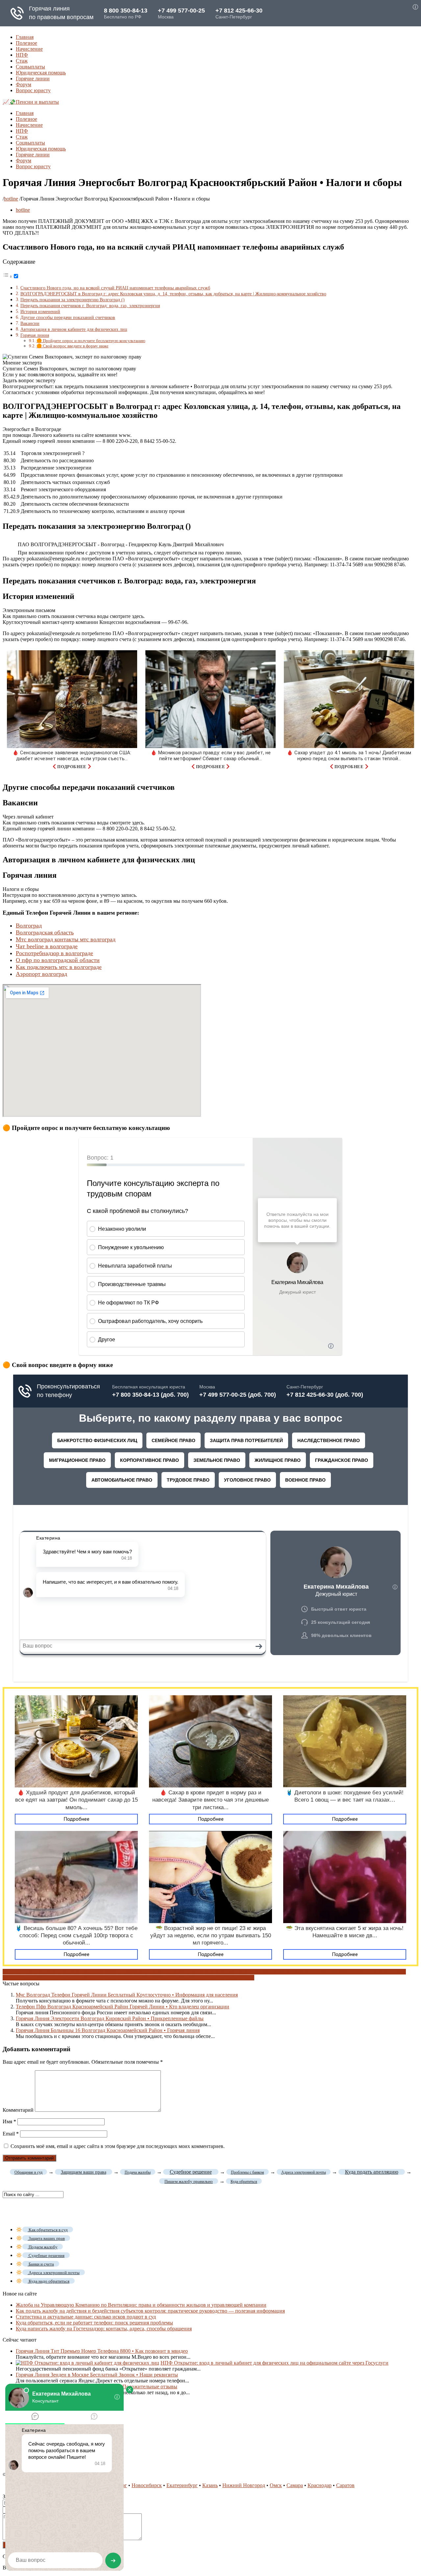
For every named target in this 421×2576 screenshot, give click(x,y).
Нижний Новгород (244, 2485)
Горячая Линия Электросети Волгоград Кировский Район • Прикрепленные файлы (110, 2018)
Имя (9, 2121)
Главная (25, 37)
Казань (210, 2485)
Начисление (29, 49)
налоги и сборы (334, 1972)
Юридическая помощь (41, 73)
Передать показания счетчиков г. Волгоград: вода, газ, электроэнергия (90, 306)
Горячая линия (35, 335)
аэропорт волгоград (25, 1972)
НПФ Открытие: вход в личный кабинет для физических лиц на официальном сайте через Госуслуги (274, 2363)
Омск (276, 2485)
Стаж (22, 61)
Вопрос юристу (33, 90)
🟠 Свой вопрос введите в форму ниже (73, 346)
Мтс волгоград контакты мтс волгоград (66, 939)
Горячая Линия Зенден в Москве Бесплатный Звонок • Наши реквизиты (97, 2375)
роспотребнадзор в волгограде (99, 1978)
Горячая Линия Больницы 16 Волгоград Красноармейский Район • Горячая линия (108, 2030)
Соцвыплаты (30, 67)
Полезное (26, 43)
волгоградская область (96, 1972)
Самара (295, 2485)
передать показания (42, 1978)
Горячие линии (33, 79)
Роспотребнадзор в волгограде (54, 953)
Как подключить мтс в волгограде (59, 967)
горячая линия (137, 1972)
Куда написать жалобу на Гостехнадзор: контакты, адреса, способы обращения (104, 2329)
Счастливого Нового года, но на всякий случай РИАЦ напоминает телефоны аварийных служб (115, 288)
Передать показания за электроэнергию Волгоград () (73, 300)
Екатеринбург (182, 2485)
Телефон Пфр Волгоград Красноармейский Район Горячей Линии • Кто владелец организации (123, 2007)
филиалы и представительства (167, 1978)
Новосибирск (147, 2485)
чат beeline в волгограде (227, 1978)
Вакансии (30, 323)
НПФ (22, 55)
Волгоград (29, 926)
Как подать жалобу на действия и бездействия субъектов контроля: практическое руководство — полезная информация (150, 2311)
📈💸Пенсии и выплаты (31, 102)
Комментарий (18, 2110)
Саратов (345, 2485)
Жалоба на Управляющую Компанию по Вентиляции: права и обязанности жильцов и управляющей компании (141, 2305)
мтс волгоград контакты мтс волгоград (273, 1972)
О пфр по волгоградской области (58, 960)
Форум (24, 84)
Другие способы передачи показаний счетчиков (68, 317)
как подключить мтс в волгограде (191, 1972)
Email (11, 2134)
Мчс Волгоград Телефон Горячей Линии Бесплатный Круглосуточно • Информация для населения (127, 1995)
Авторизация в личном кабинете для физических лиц (74, 329)
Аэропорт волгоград (41, 974)
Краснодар (320, 2485)
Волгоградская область (45, 932)
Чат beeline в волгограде (47, 946)
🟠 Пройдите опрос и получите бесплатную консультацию (91, 341)
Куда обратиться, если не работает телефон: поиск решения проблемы (94, 2323)
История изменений (40, 311)
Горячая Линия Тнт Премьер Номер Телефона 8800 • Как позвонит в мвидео (102, 2351)
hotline (11, 199)
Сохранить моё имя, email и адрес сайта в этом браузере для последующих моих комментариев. (118, 2146)
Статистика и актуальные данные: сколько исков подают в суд (86, 2317)
